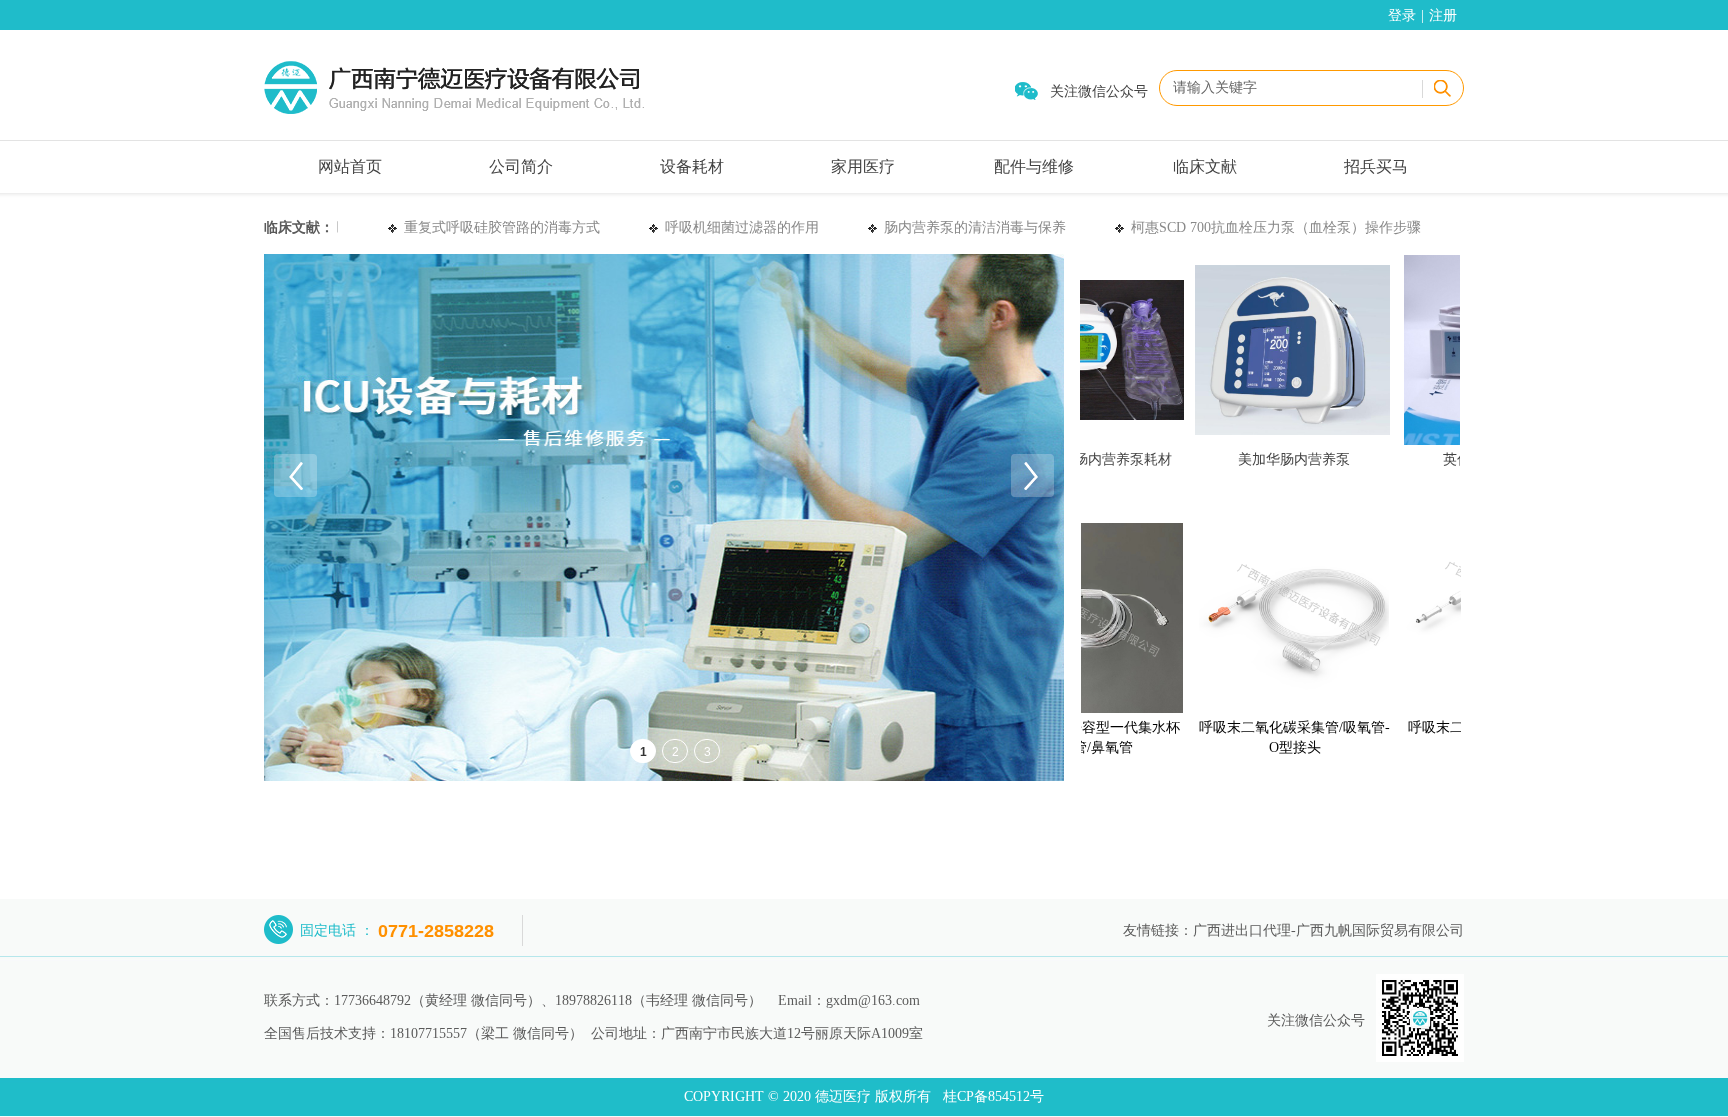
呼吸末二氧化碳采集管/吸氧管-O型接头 (1274, 737)
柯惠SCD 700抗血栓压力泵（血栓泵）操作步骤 (1266, 227)
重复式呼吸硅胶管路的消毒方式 (492, 227)
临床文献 (1205, 166)
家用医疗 (863, 166)
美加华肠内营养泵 (1274, 459)
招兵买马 (1376, 166)
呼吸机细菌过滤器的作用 (732, 227)
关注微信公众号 (1099, 91)
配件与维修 (1034, 166)
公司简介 (521, 166)
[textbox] (1287, 88)
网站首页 (350, 166)
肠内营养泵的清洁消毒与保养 (965, 227)
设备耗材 (692, 166)
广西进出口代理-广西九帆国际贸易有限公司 (1328, 930)
